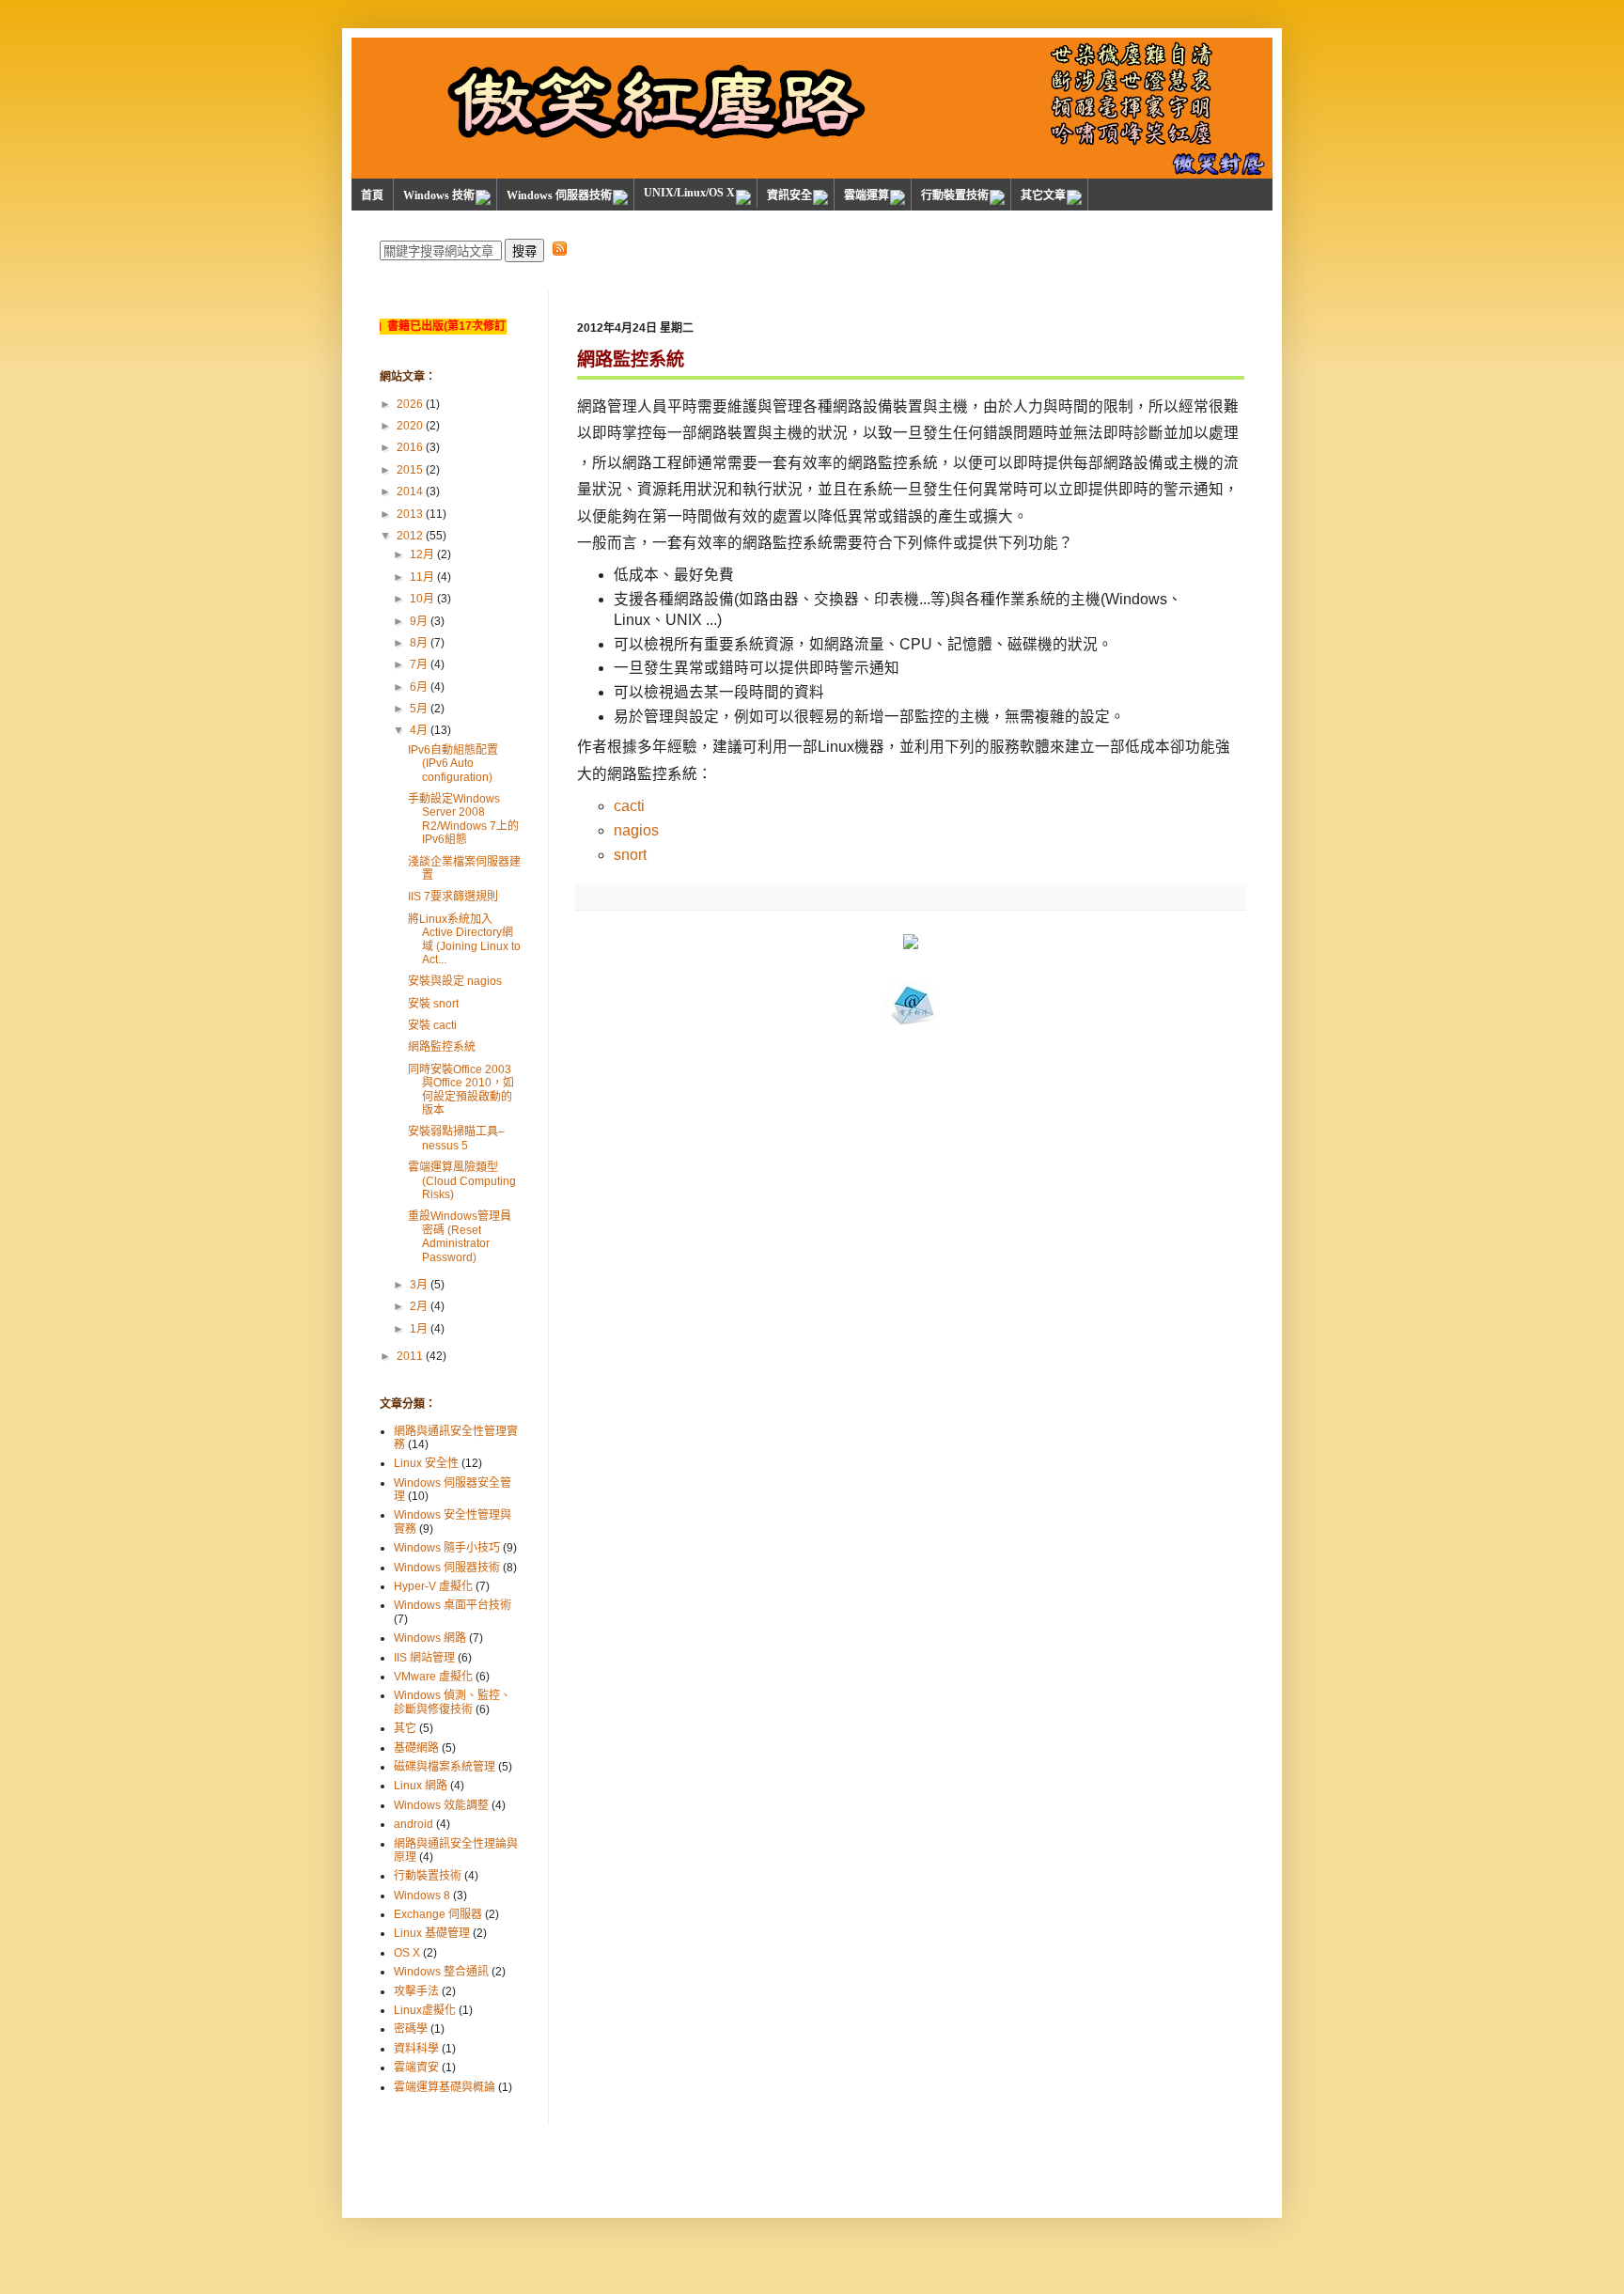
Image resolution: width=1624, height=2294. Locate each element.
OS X (407, 1953)
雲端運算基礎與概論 (445, 2087)
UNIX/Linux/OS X (689, 193)
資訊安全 (789, 195)
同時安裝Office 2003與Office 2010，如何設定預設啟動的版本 (461, 1090)
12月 (422, 554)
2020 (410, 426)
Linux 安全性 (426, 1463)
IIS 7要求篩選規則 (453, 897)
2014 (410, 492)
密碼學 (411, 2029)
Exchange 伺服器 (438, 1914)
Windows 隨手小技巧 (447, 1548)
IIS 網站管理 (424, 1658)
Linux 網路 (421, 1786)
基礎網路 (416, 1748)
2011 (410, 1356)
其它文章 (1043, 195)
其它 (405, 1728)
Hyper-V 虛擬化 (433, 1586)
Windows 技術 (439, 195)
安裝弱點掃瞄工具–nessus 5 (456, 1138)
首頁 (372, 195)
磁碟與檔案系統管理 (445, 1767)
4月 (419, 730)
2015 (410, 470)
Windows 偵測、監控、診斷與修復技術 (453, 1702)
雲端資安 (416, 2068)
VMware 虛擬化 (433, 1677)
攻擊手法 (416, 1991)
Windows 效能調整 (441, 1805)
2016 (410, 447)
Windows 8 (422, 1896)
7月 (419, 664)
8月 (419, 643)
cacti (629, 806)
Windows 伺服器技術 (559, 195)
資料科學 (416, 2049)
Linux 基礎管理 (432, 1933)
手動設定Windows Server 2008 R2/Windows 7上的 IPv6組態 (463, 819)
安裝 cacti (432, 1025)
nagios (636, 830)
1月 (419, 1329)
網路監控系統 (442, 1047)
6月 (419, 687)
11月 (422, 577)
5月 (419, 709)
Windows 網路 (430, 1638)
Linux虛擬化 (425, 2010)
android (414, 1824)
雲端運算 (867, 195)
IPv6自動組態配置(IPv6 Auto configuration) (453, 764)
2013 (410, 514)
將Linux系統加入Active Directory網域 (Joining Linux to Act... (464, 939)
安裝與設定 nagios (455, 981)
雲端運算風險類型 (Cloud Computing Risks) (462, 1181)
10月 (422, 599)
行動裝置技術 (955, 195)
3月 (419, 1285)
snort (630, 855)
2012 (410, 536)
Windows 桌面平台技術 (453, 1605)
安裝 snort (433, 1004)
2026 (410, 404)
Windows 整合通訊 (441, 1972)
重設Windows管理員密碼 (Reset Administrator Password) (460, 1236)
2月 (419, 1306)
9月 (419, 621)
